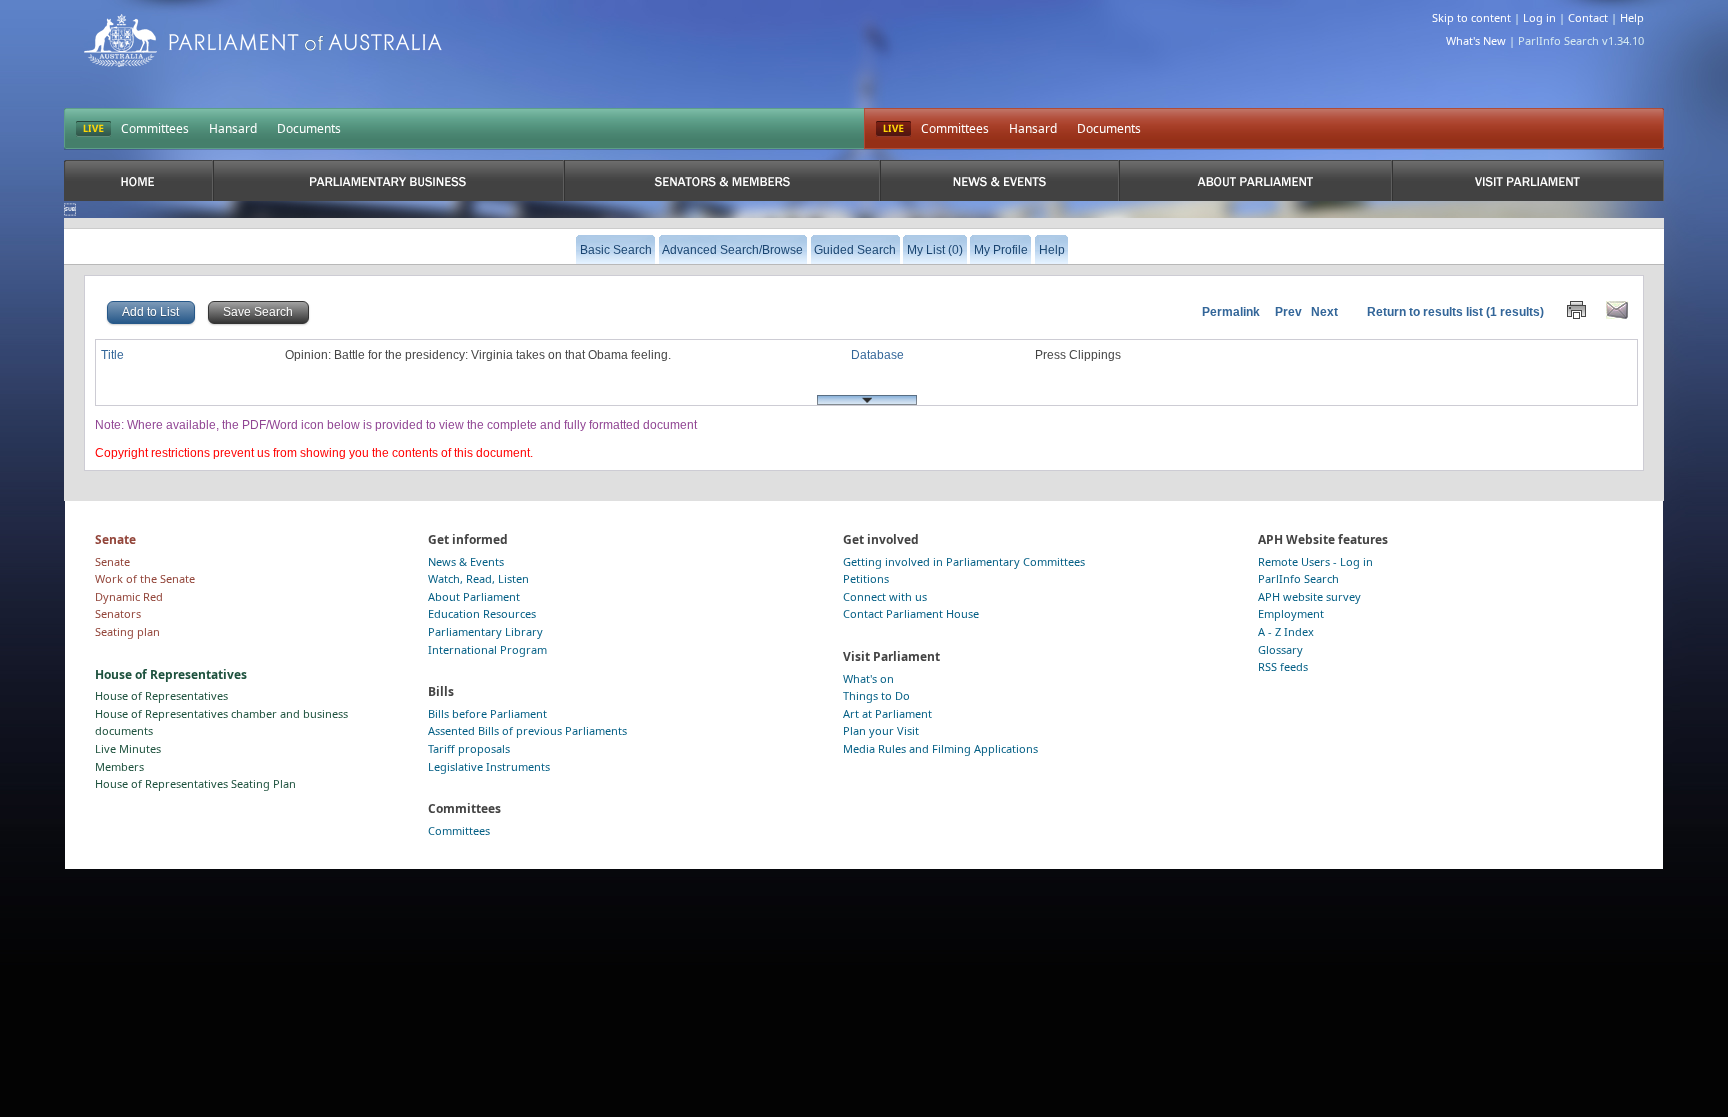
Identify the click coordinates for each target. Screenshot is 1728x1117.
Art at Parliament (887, 713)
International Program (487, 649)
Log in (1539, 17)
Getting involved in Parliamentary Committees (964, 561)
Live (893, 129)
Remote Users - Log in (1315, 561)
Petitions (866, 578)
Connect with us (885, 596)
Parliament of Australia (263, 40)
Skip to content (1471, 17)
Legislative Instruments (489, 766)
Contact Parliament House (911, 613)
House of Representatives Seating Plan (195, 783)
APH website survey (1309, 596)
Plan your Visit (881, 730)
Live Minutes (128, 748)
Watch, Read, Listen (478, 578)
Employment (1291, 613)
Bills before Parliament (487, 713)
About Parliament (474, 596)
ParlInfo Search (1298, 578)
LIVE (93, 129)
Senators (118, 613)
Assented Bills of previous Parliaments (527, 730)
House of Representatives (161, 695)
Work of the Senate (145, 578)
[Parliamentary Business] (388, 180)
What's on (868, 678)
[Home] (138, 180)
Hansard (233, 128)
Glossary (1280, 649)
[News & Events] (999, 180)
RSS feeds (1283, 666)
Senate (112, 561)
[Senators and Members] (722, 180)
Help (1632, 17)
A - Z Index (1286, 631)
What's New (1476, 40)
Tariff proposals (469, 748)
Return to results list (1425, 312)
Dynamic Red (129, 596)
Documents (309, 128)
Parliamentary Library (485, 631)
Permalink (1231, 312)
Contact (1588, 17)
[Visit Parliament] (1528, 180)
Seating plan (127, 631)
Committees (155, 128)
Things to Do (876, 695)
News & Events (466, 561)
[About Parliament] (1255, 180)
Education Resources (482, 613)
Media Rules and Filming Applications (940, 748)
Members (119, 766)
